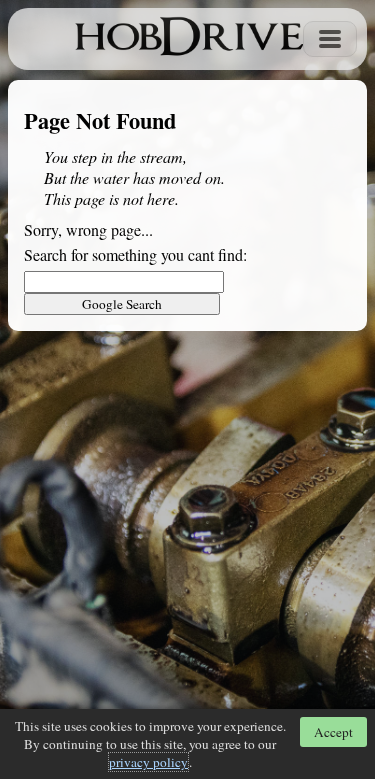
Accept (333, 732)
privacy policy (148, 762)
